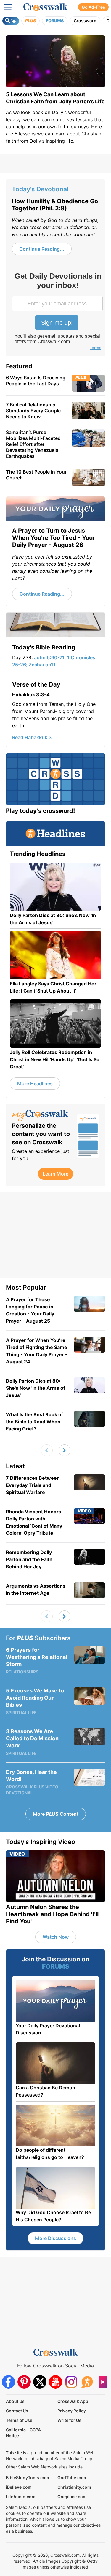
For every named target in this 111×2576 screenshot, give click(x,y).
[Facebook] (8, 2382)
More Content (56, 1814)
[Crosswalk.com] (46, 7)
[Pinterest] (24, 2382)
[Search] (11, 21)
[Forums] (87, 2382)
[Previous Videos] (47, 1450)
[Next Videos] (65, 1450)
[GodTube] (103, 2382)
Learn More (55, 1174)
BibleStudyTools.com (28, 2478)
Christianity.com (74, 2487)
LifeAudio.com (21, 2497)
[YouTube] (55, 2382)
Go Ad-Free (93, 7)
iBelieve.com (19, 2487)
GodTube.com (72, 2478)
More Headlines (35, 1083)
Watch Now (56, 1937)
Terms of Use (19, 2420)
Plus (30, 21)
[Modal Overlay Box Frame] (58, 312)
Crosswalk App (73, 2401)
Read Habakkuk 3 (32, 737)
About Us (15, 2401)
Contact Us (17, 2411)
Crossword (85, 21)
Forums (55, 21)
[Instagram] (71, 2382)
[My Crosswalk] (41, 1116)
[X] (40, 2382)
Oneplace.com (72, 2497)
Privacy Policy (72, 2411)
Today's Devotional (40, 189)
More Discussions (55, 2238)
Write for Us (69, 2420)
